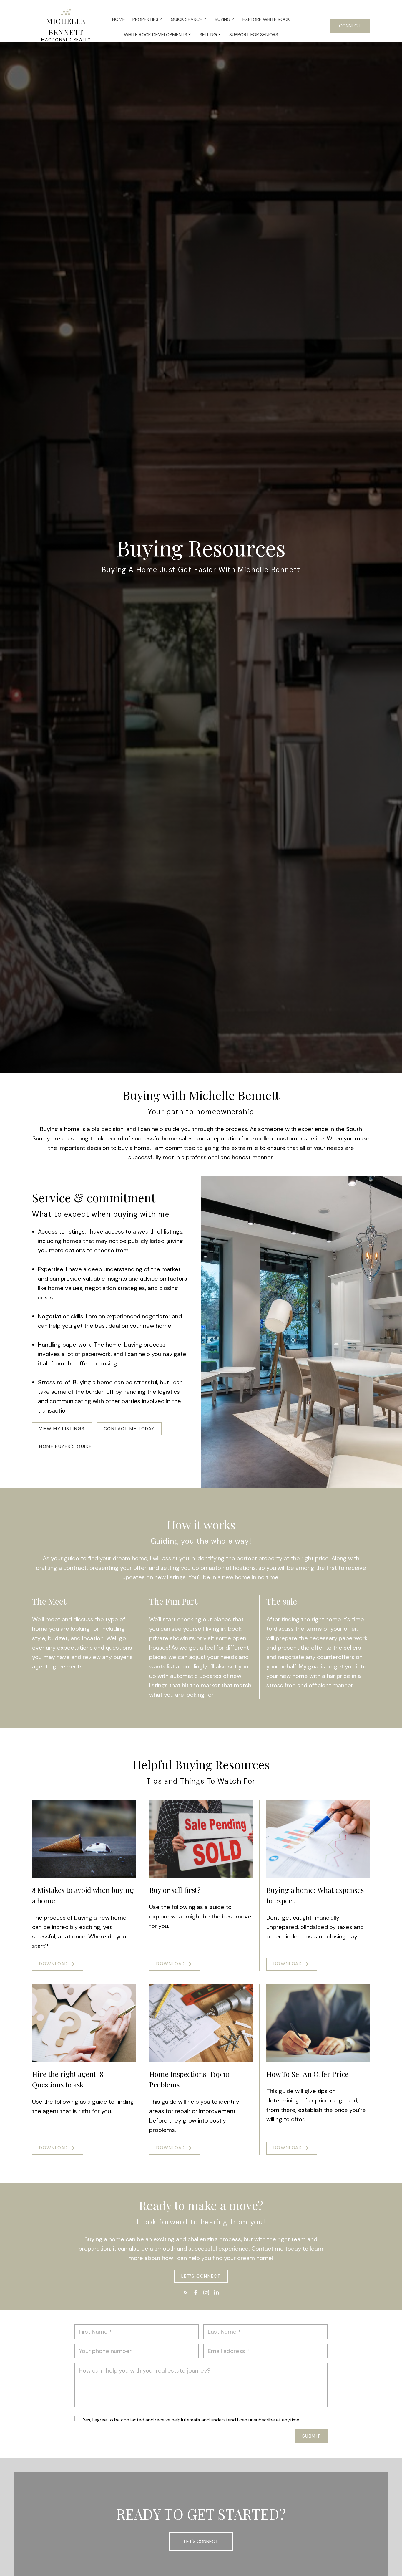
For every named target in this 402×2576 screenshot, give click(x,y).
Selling (208, 35)
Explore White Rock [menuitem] (266, 19)
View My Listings (62, 1429)
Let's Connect (201, 2541)
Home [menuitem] (119, 19)
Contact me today (129, 1429)
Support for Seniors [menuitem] (254, 35)
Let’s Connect (201, 2276)
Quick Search (187, 19)
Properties (145, 19)
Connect (350, 26)
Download (54, 1964)
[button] (62, 1429)
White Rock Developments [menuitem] (156, 35)
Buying (223, 19)
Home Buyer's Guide (65, 1447)
